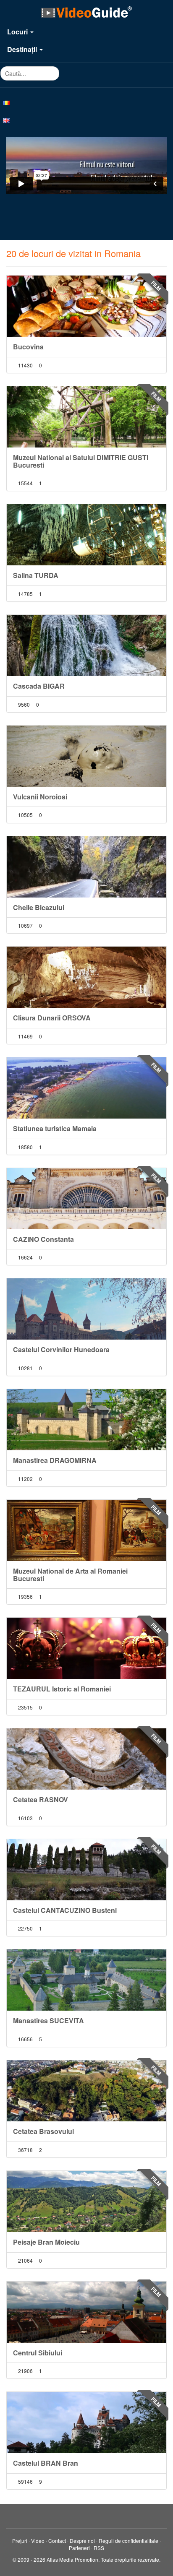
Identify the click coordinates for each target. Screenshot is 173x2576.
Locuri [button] (18, 32)
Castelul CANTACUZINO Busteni (65, 1910)
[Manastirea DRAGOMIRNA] (86, 1420)
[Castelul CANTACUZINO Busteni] (86, 1870)
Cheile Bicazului (39, 907)
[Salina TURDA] (86, 535)
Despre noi (82, 2541)
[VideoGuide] (86, 12)
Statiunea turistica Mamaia (55, 1128)
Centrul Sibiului (38, 2353)
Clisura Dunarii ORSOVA (52, 1018)
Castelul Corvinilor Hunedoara (61, 1349)
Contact (57, 2541)
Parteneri (79, 2548)
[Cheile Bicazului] (86, 867)
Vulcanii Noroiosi (40, 797)
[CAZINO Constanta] (86, 1199)
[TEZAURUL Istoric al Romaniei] (86, 1648)
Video (38, 2541)
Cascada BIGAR (39, 686)
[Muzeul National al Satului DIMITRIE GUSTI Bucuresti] (86, 417)
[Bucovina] (86, 306)
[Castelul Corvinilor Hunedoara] (86, 1309)
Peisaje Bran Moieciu (46, 2242)
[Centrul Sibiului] (86, 2312)
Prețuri (20, 2541)
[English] (86, 120)
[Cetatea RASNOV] (86, 1759)
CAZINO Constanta (43, 1239)
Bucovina (28, 347)
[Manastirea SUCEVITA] (86, 1980)
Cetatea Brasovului (43, 2131)
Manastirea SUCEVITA (48, 2020)
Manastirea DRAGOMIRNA (55, 1460)
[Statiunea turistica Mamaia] (86, 1088)
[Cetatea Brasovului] (86, 2091)
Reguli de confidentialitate (128, 2541)
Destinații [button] (23, 49)
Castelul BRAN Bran (46, 2463)
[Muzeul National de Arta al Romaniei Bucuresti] (86, 1530)
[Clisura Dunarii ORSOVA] (86, 977)
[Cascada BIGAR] (86, 645)
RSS (99, 2548)
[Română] (86, 102)
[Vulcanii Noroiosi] (86, 756)
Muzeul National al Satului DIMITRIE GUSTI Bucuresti (81, 461)
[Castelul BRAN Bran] (86, 2422)
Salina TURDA (36, 575)
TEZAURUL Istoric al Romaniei (62, 1689)
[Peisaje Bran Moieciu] (86, 2201)
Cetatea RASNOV (41, 1799)
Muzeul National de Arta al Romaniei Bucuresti (70, 1575)
